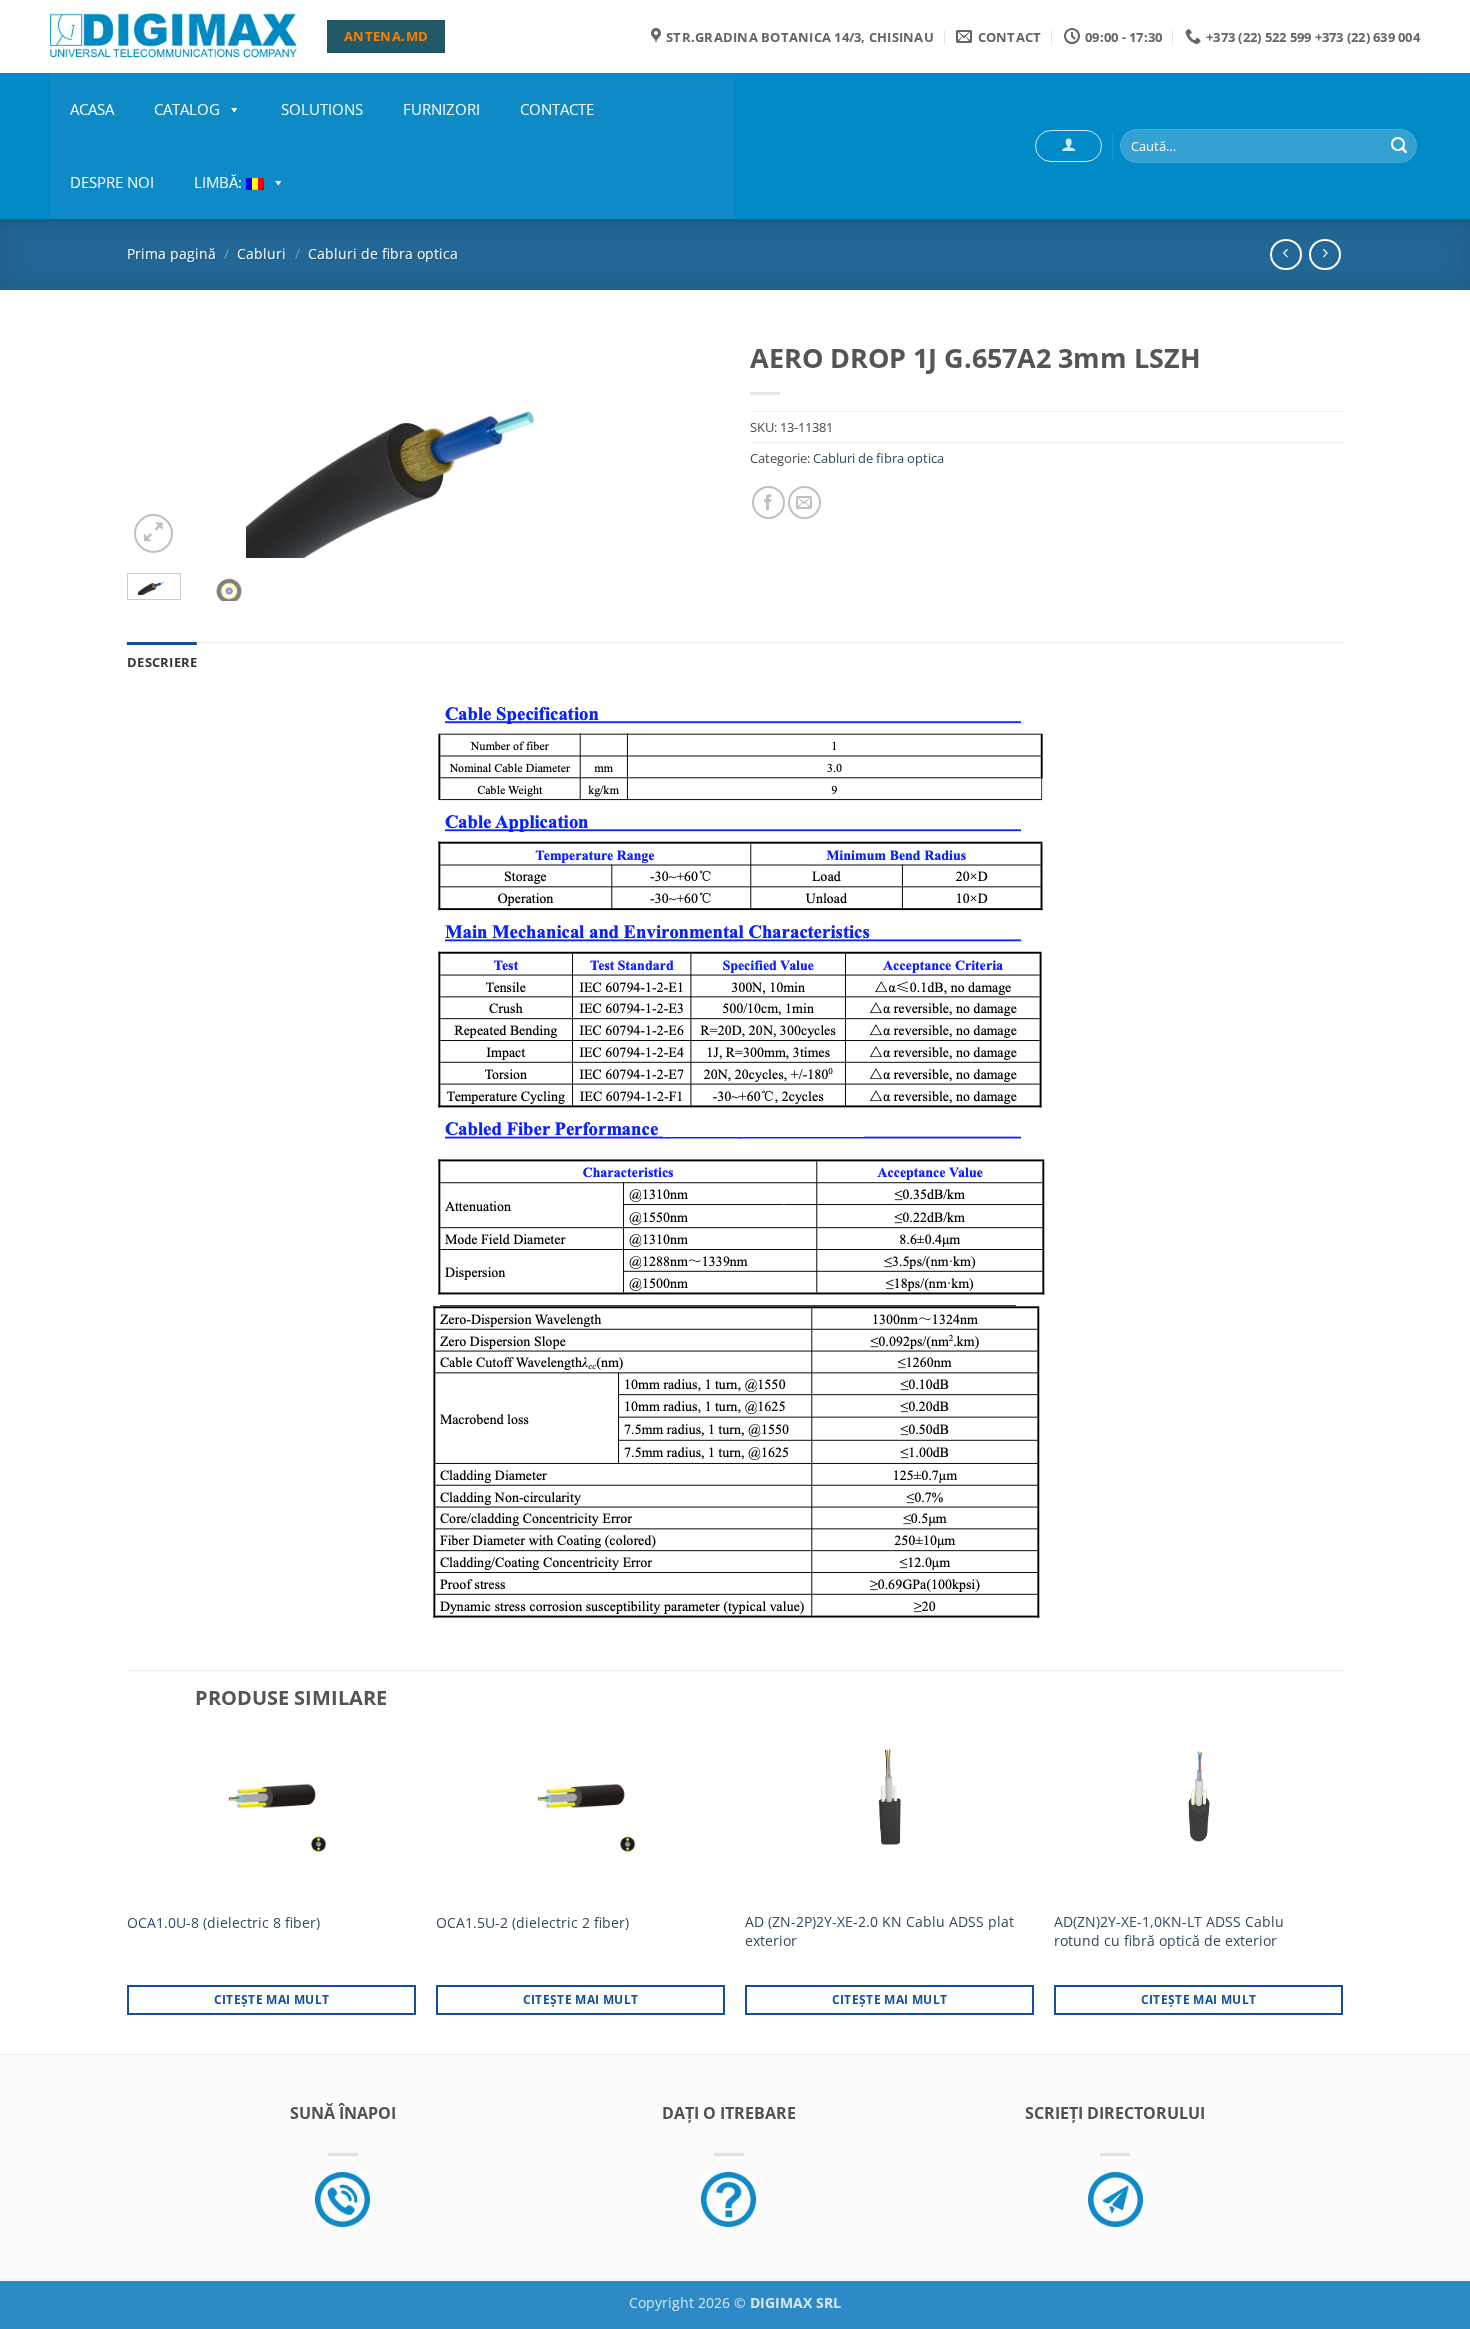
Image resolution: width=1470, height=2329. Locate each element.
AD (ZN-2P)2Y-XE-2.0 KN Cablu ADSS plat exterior (879, 1931)
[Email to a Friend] (804, 502)
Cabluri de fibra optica (383, 253)
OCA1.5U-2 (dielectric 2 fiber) (532, 1923)
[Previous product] (1324, 254)
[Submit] (1399, 146)
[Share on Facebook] (768, 502)
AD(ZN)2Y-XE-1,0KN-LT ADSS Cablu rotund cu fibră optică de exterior (1169, 1931)
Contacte (557, 109)
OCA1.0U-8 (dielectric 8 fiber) (223, 1923)
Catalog (187, 109)
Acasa (92, 109)
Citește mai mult (272, 1999)
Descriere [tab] (162, 662)
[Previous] (164, 444)
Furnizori (441, 109)
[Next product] (1285, 254)
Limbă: (220, 182)
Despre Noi (112, 182)
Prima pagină (171, 253)
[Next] (683, 444)
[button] (1068, 146)
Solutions (322, 109)
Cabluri (261, 253)
